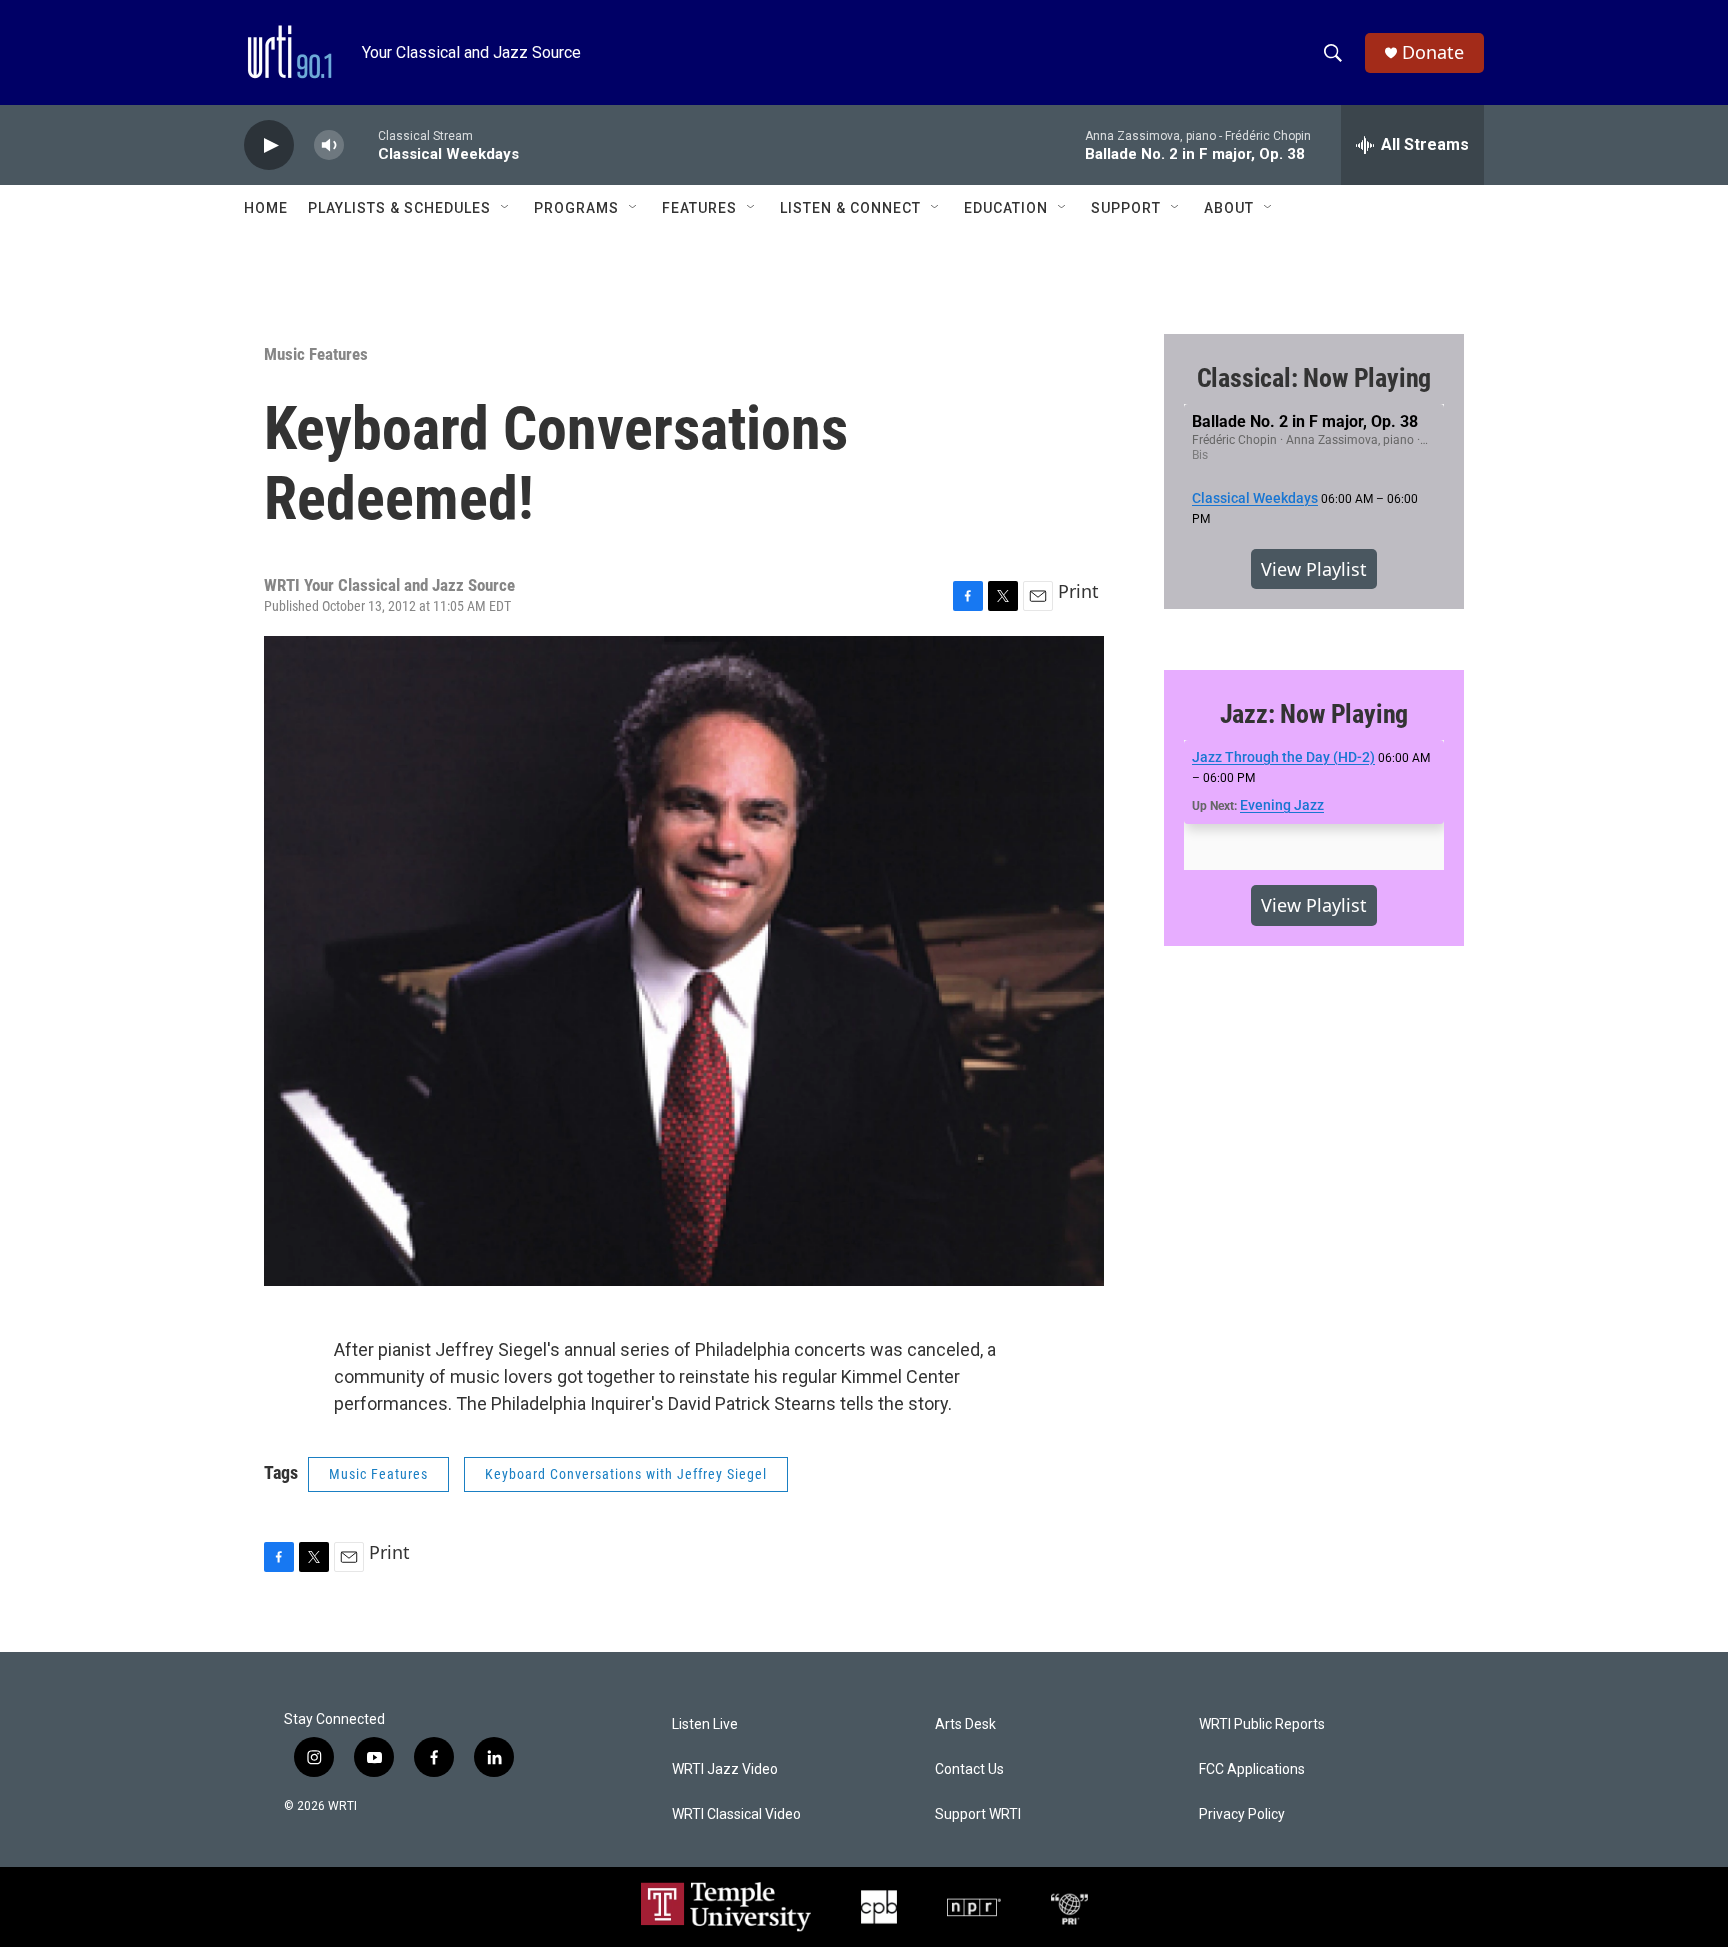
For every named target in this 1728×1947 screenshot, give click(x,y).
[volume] (329, 145)
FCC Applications (1252, 1769)
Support (1126, 208)
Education (1006, 208)
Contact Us (969, 1769)
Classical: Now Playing (1314, 378)
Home (266, 208)
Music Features (316, 354)
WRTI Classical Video (736, 1814)
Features (699, 208)
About (1229, 208)
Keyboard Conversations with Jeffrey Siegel (626, 1474)
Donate (1433, 52)
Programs (576, 208)
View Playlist (1314, 569)
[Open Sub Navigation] (506, 208)
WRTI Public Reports (1262, 1724)
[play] (269, 145)
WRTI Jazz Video (725, 1769)
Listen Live (705, 1724)
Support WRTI (978, 1814)
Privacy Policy (1242, 1814)
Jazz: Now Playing (1314, 714)
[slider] (361, 144)
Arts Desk (965, 1724)
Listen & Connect (850, 208)
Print (1078, 591)
